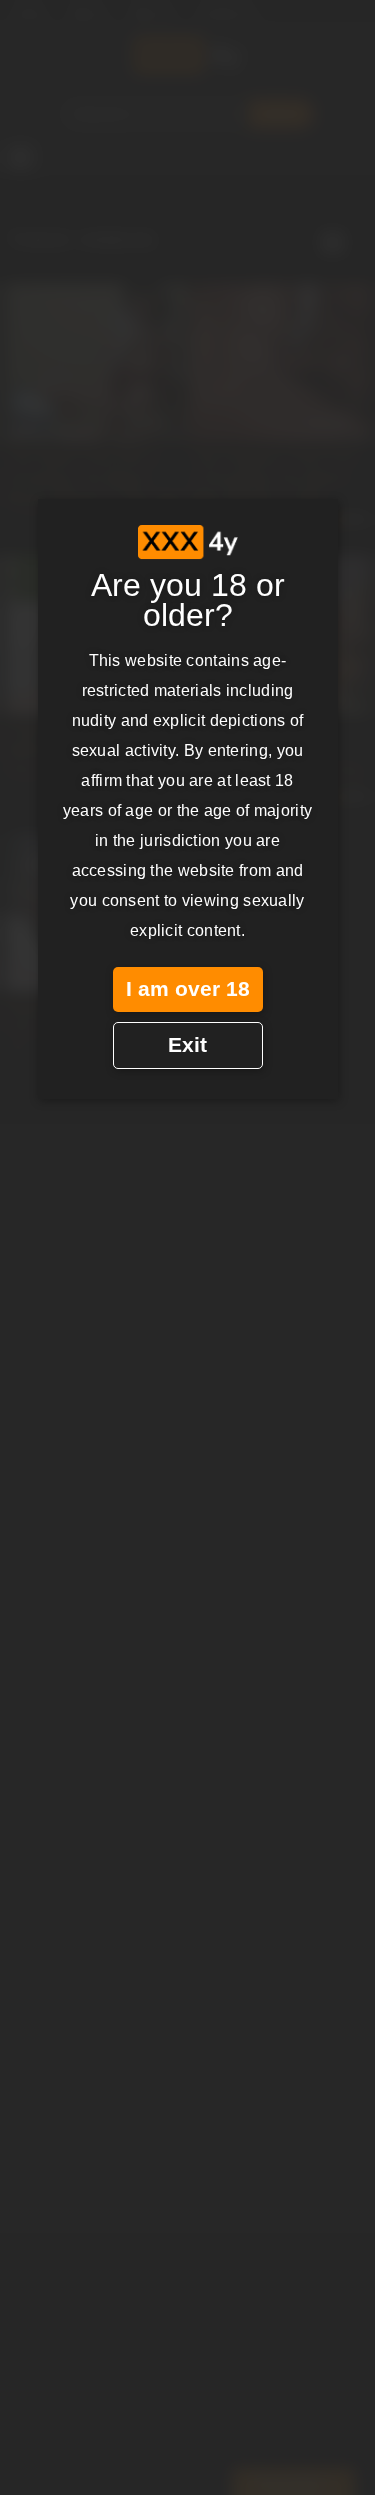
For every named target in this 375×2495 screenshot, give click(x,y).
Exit (187, 1045)
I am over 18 (188, 989)
